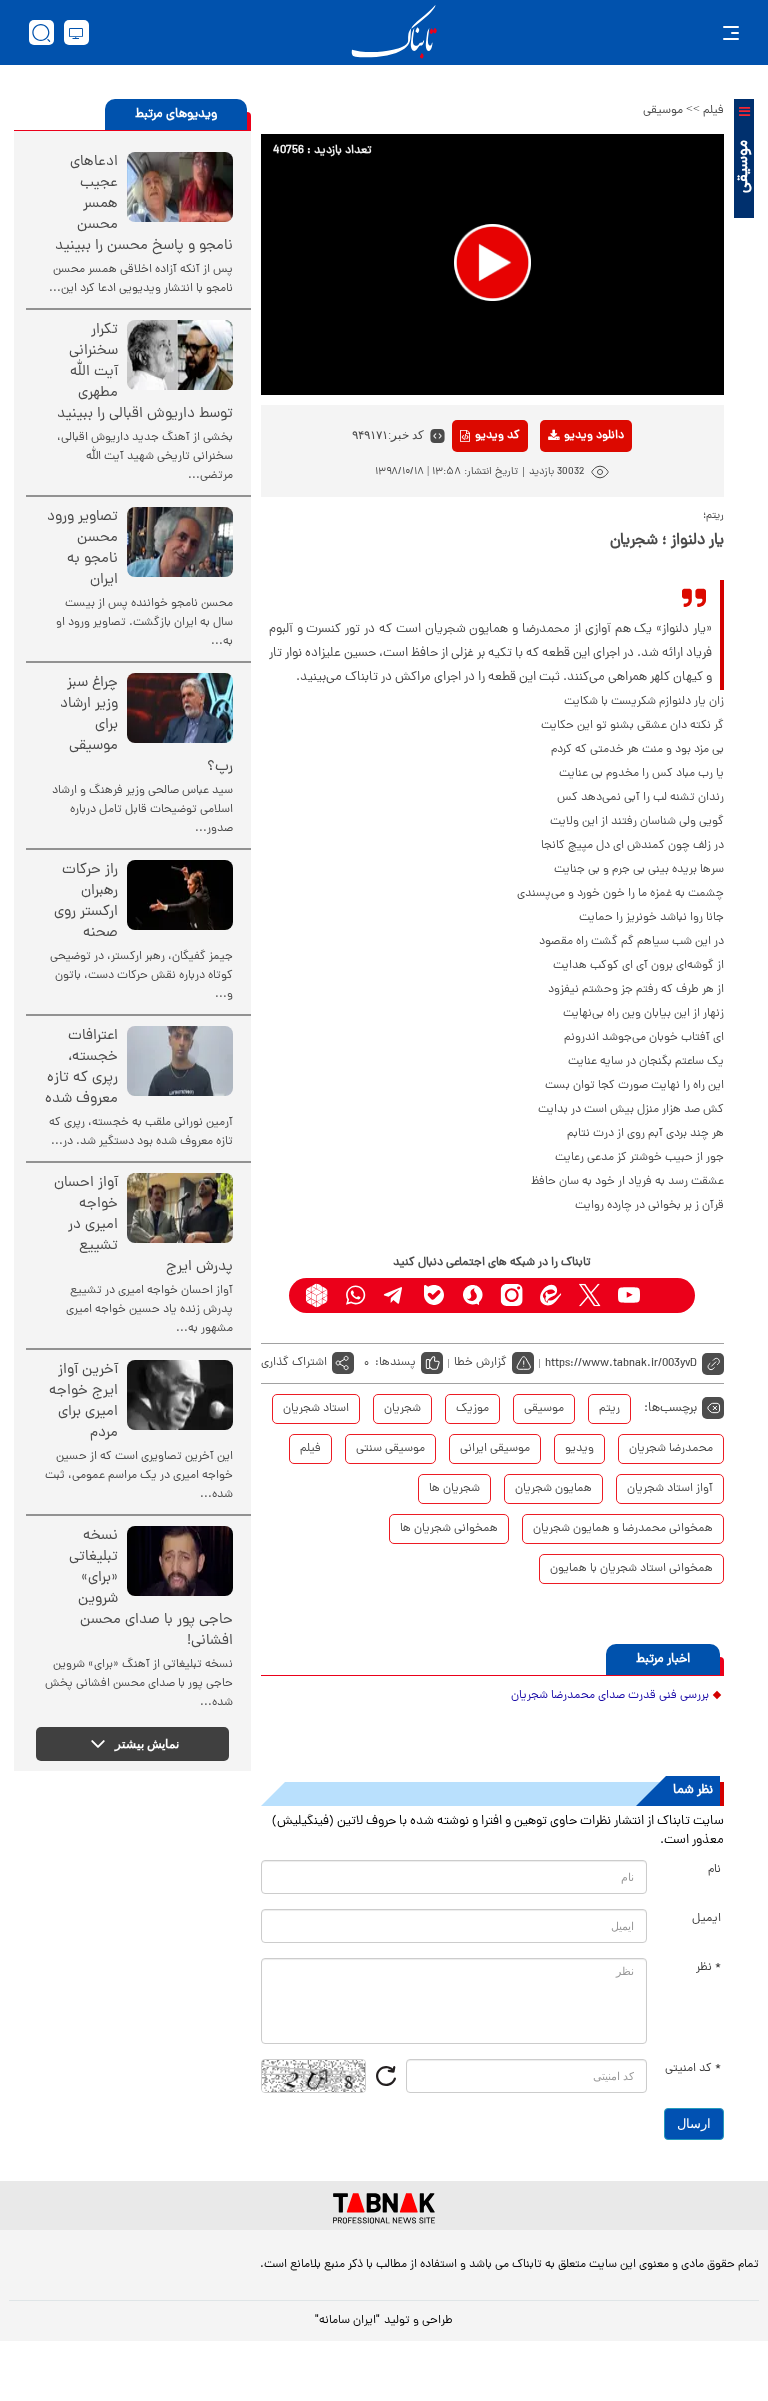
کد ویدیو (497, 436)
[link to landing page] (394, 32)
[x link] (589, 1295)
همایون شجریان (553, 1489)
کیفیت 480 (562, 519)
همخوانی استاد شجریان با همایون (631, 1569)
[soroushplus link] (472, 1295)
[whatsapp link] (355, 1295)
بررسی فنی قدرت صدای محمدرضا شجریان (610, 1696)
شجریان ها (454, 1489)
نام (714, 1870)
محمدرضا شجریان (671, 1449)
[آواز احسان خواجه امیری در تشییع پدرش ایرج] (180, 1208)
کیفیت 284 (562, 550)
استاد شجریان (316, 1409)
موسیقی (663, 111)
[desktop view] (76, 32)
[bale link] (433, 1295)
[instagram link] (511, 1295)
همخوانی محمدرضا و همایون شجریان (623, 1529)
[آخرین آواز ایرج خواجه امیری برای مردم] (180, 1395)
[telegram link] (394, 1295)
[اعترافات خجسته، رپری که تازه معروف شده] (180, 1061)
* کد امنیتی (693, 2069)
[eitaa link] (550, 1295)
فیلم (713, 111)
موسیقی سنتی (390, 1449)
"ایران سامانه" (347, 2321)
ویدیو (579, 1449)
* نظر (708, 1968)
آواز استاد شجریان (670, 1489)
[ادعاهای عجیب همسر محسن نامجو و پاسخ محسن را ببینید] (180, 187)
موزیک (472, 1409)
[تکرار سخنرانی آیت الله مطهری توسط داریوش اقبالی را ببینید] (180, 355)
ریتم (609, 1409)
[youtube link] (628, 1295)
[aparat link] (667, 1295)
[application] (492, 264)
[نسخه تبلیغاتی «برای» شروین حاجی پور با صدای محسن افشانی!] (180, 1561)
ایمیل (706, 1919)
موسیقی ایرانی (495, 1449)
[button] (492, 262)
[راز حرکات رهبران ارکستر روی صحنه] (180, 895)
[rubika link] (316, 1295)
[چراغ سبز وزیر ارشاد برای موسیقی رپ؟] (180, 708)
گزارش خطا (480, 1363)
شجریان (402, 1409)
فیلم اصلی (562, 488)
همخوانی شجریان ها (449, 1529)
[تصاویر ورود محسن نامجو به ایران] (180, 542)
